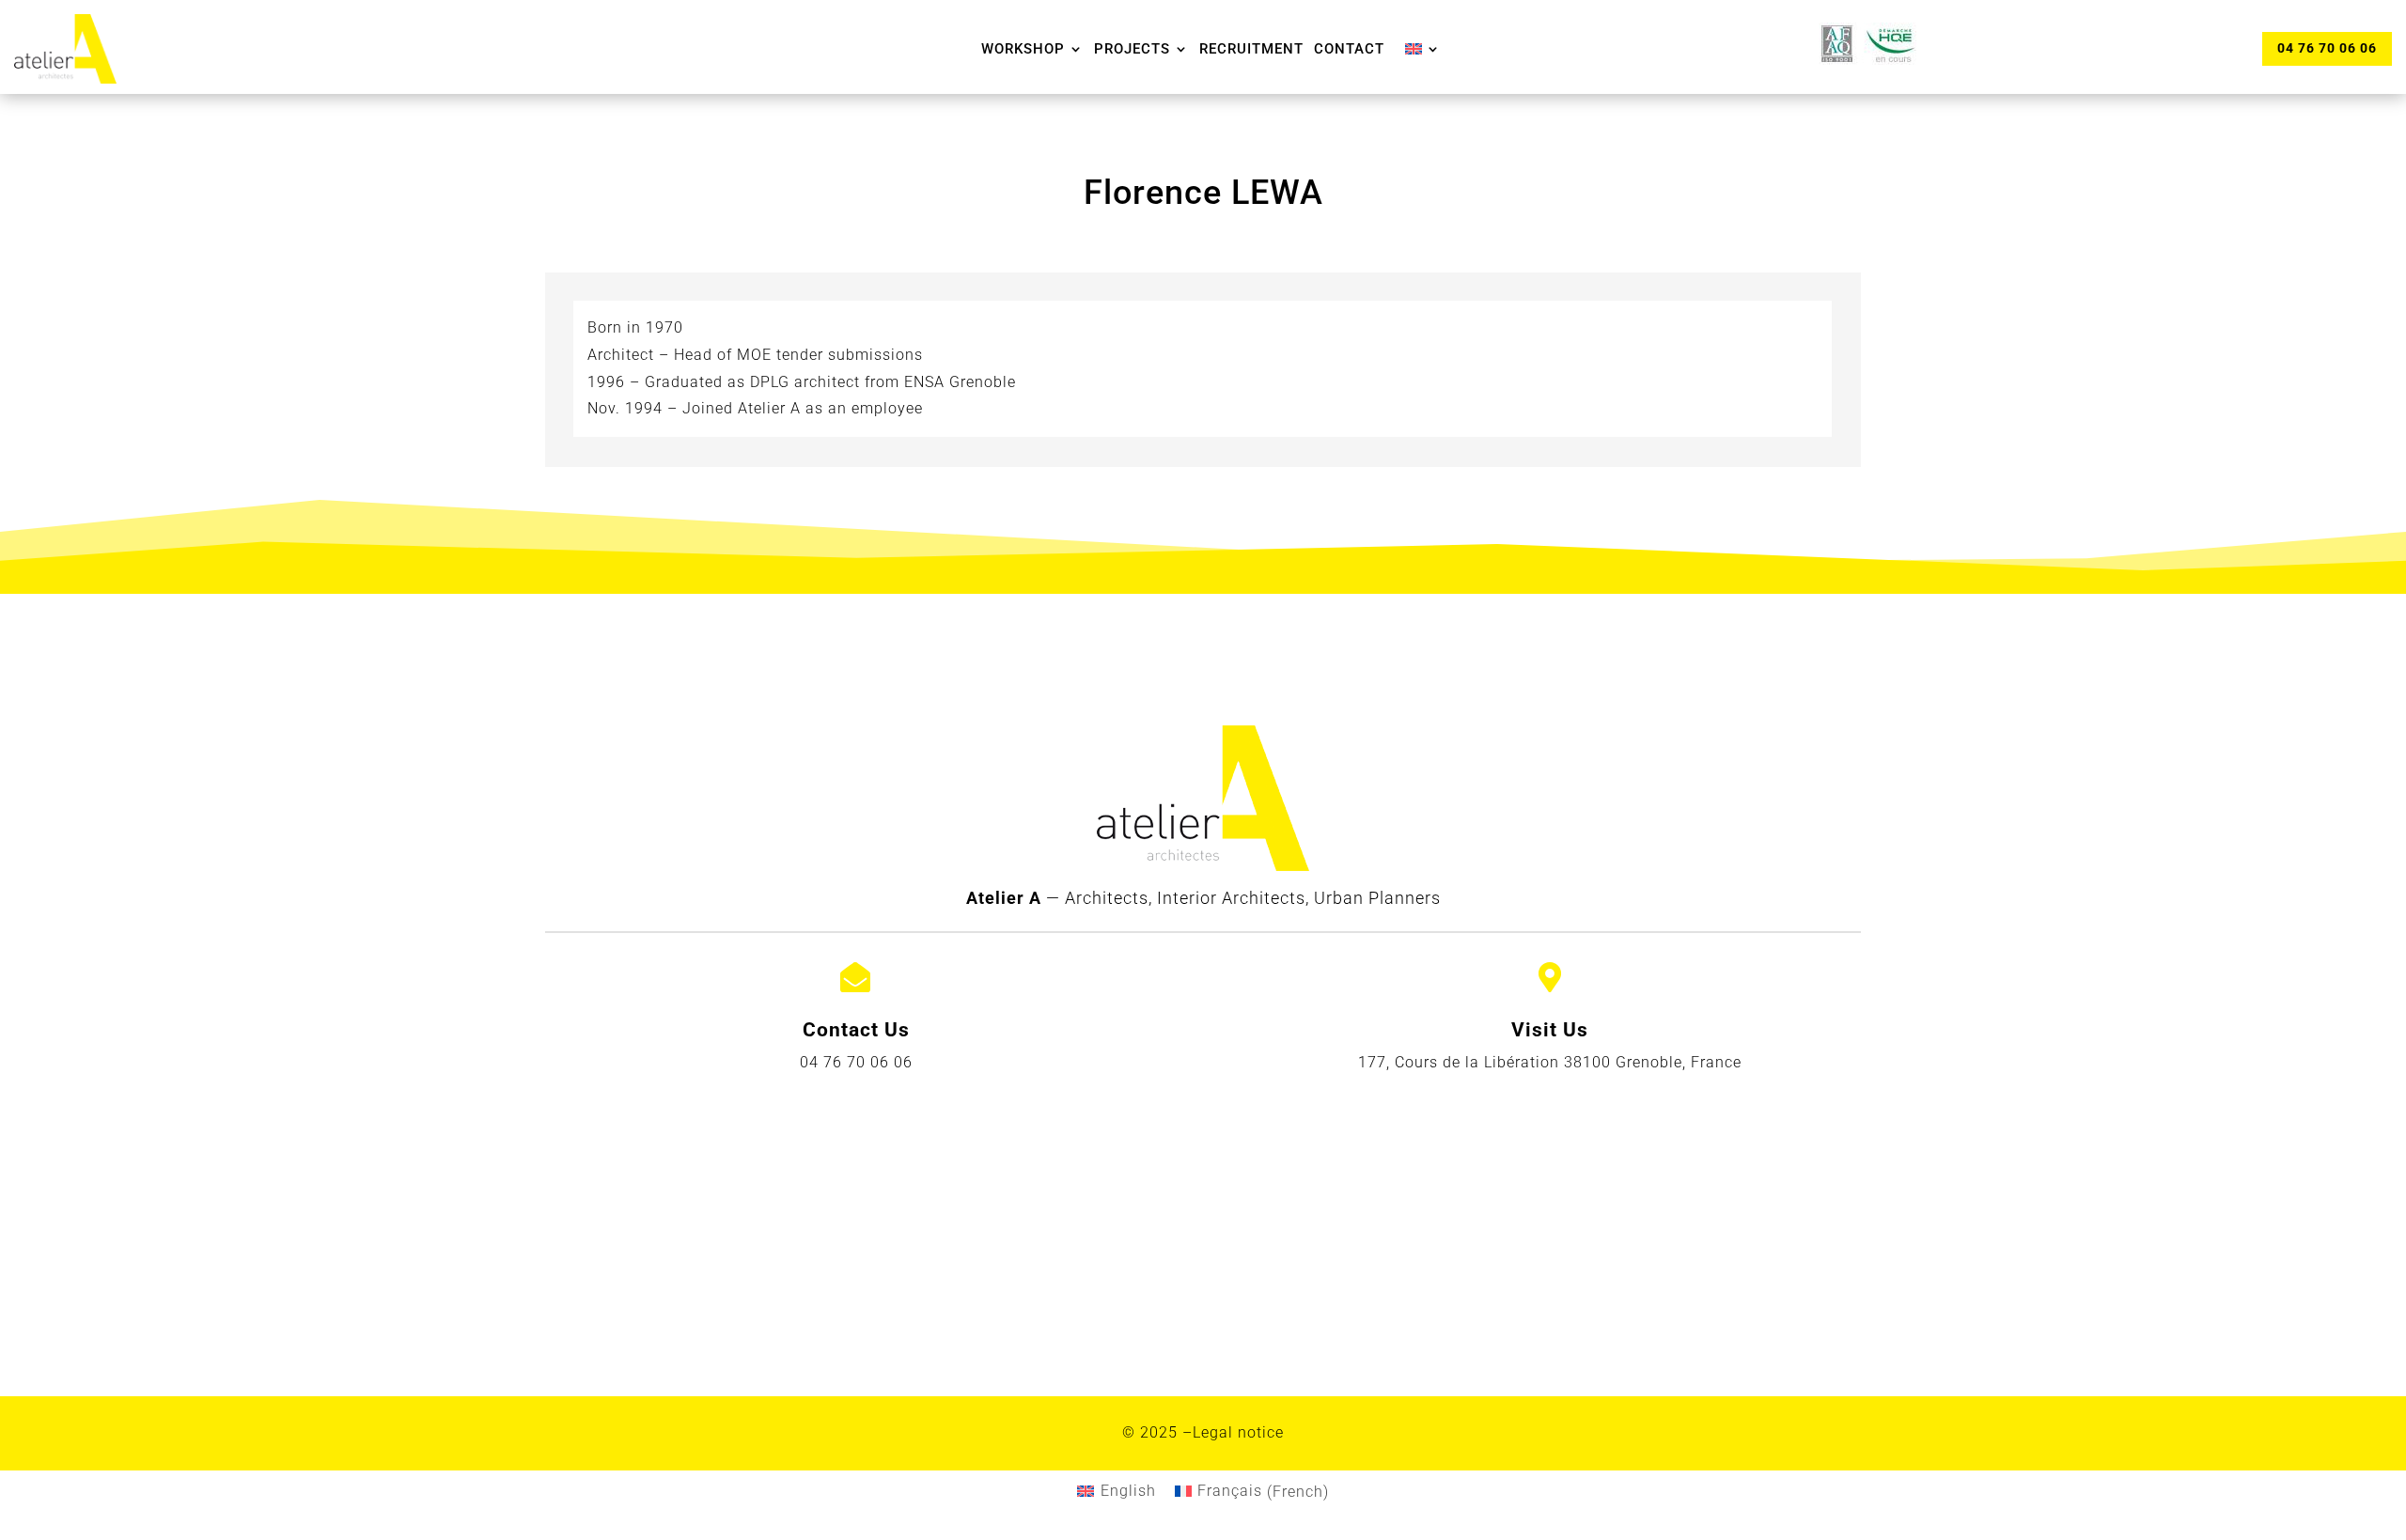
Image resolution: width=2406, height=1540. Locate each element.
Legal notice (1238, 1432)
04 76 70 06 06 (2327, 48)
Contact (1349, 49)
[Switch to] (1423, 49)
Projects (1132, 49)
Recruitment (1251, 49)
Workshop (1023, 49)
